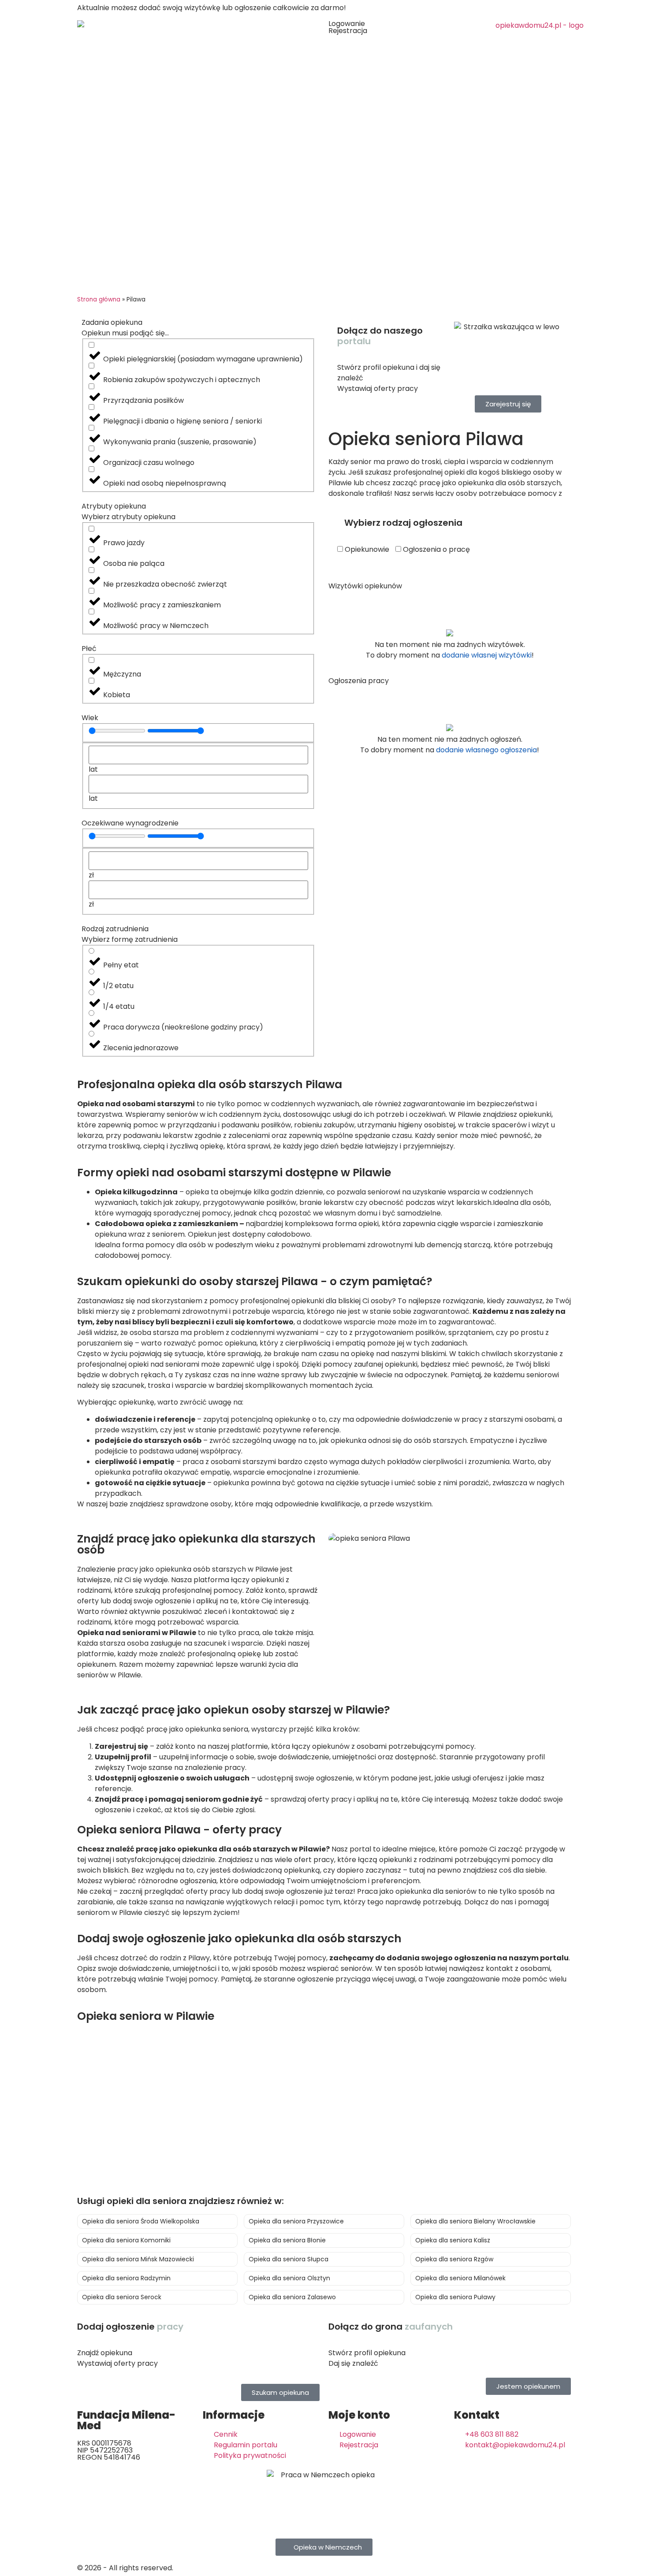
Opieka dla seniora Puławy (455, 2297)
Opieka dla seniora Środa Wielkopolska (141, 2221)
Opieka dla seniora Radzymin (126, 2278)
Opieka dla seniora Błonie (287, 2240)
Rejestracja (348, 31)
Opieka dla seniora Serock (122, 2297)
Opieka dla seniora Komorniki (126, 2240)
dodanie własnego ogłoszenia (486, 750)
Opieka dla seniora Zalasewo (292, 2297)
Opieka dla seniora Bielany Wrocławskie (475, 2221)
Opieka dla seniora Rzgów (454, 2259)
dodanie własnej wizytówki (487, 655)
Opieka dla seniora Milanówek (460, 2278)
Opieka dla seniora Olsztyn (289, 2278)
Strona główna (99, 299)
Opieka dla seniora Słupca (289, 2259)
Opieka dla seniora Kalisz (453, 2240)
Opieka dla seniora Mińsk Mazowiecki (138, 2259)
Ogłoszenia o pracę (436, 550)
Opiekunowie (366, 550)
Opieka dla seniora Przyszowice (296, 2221)
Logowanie (347, 24)
